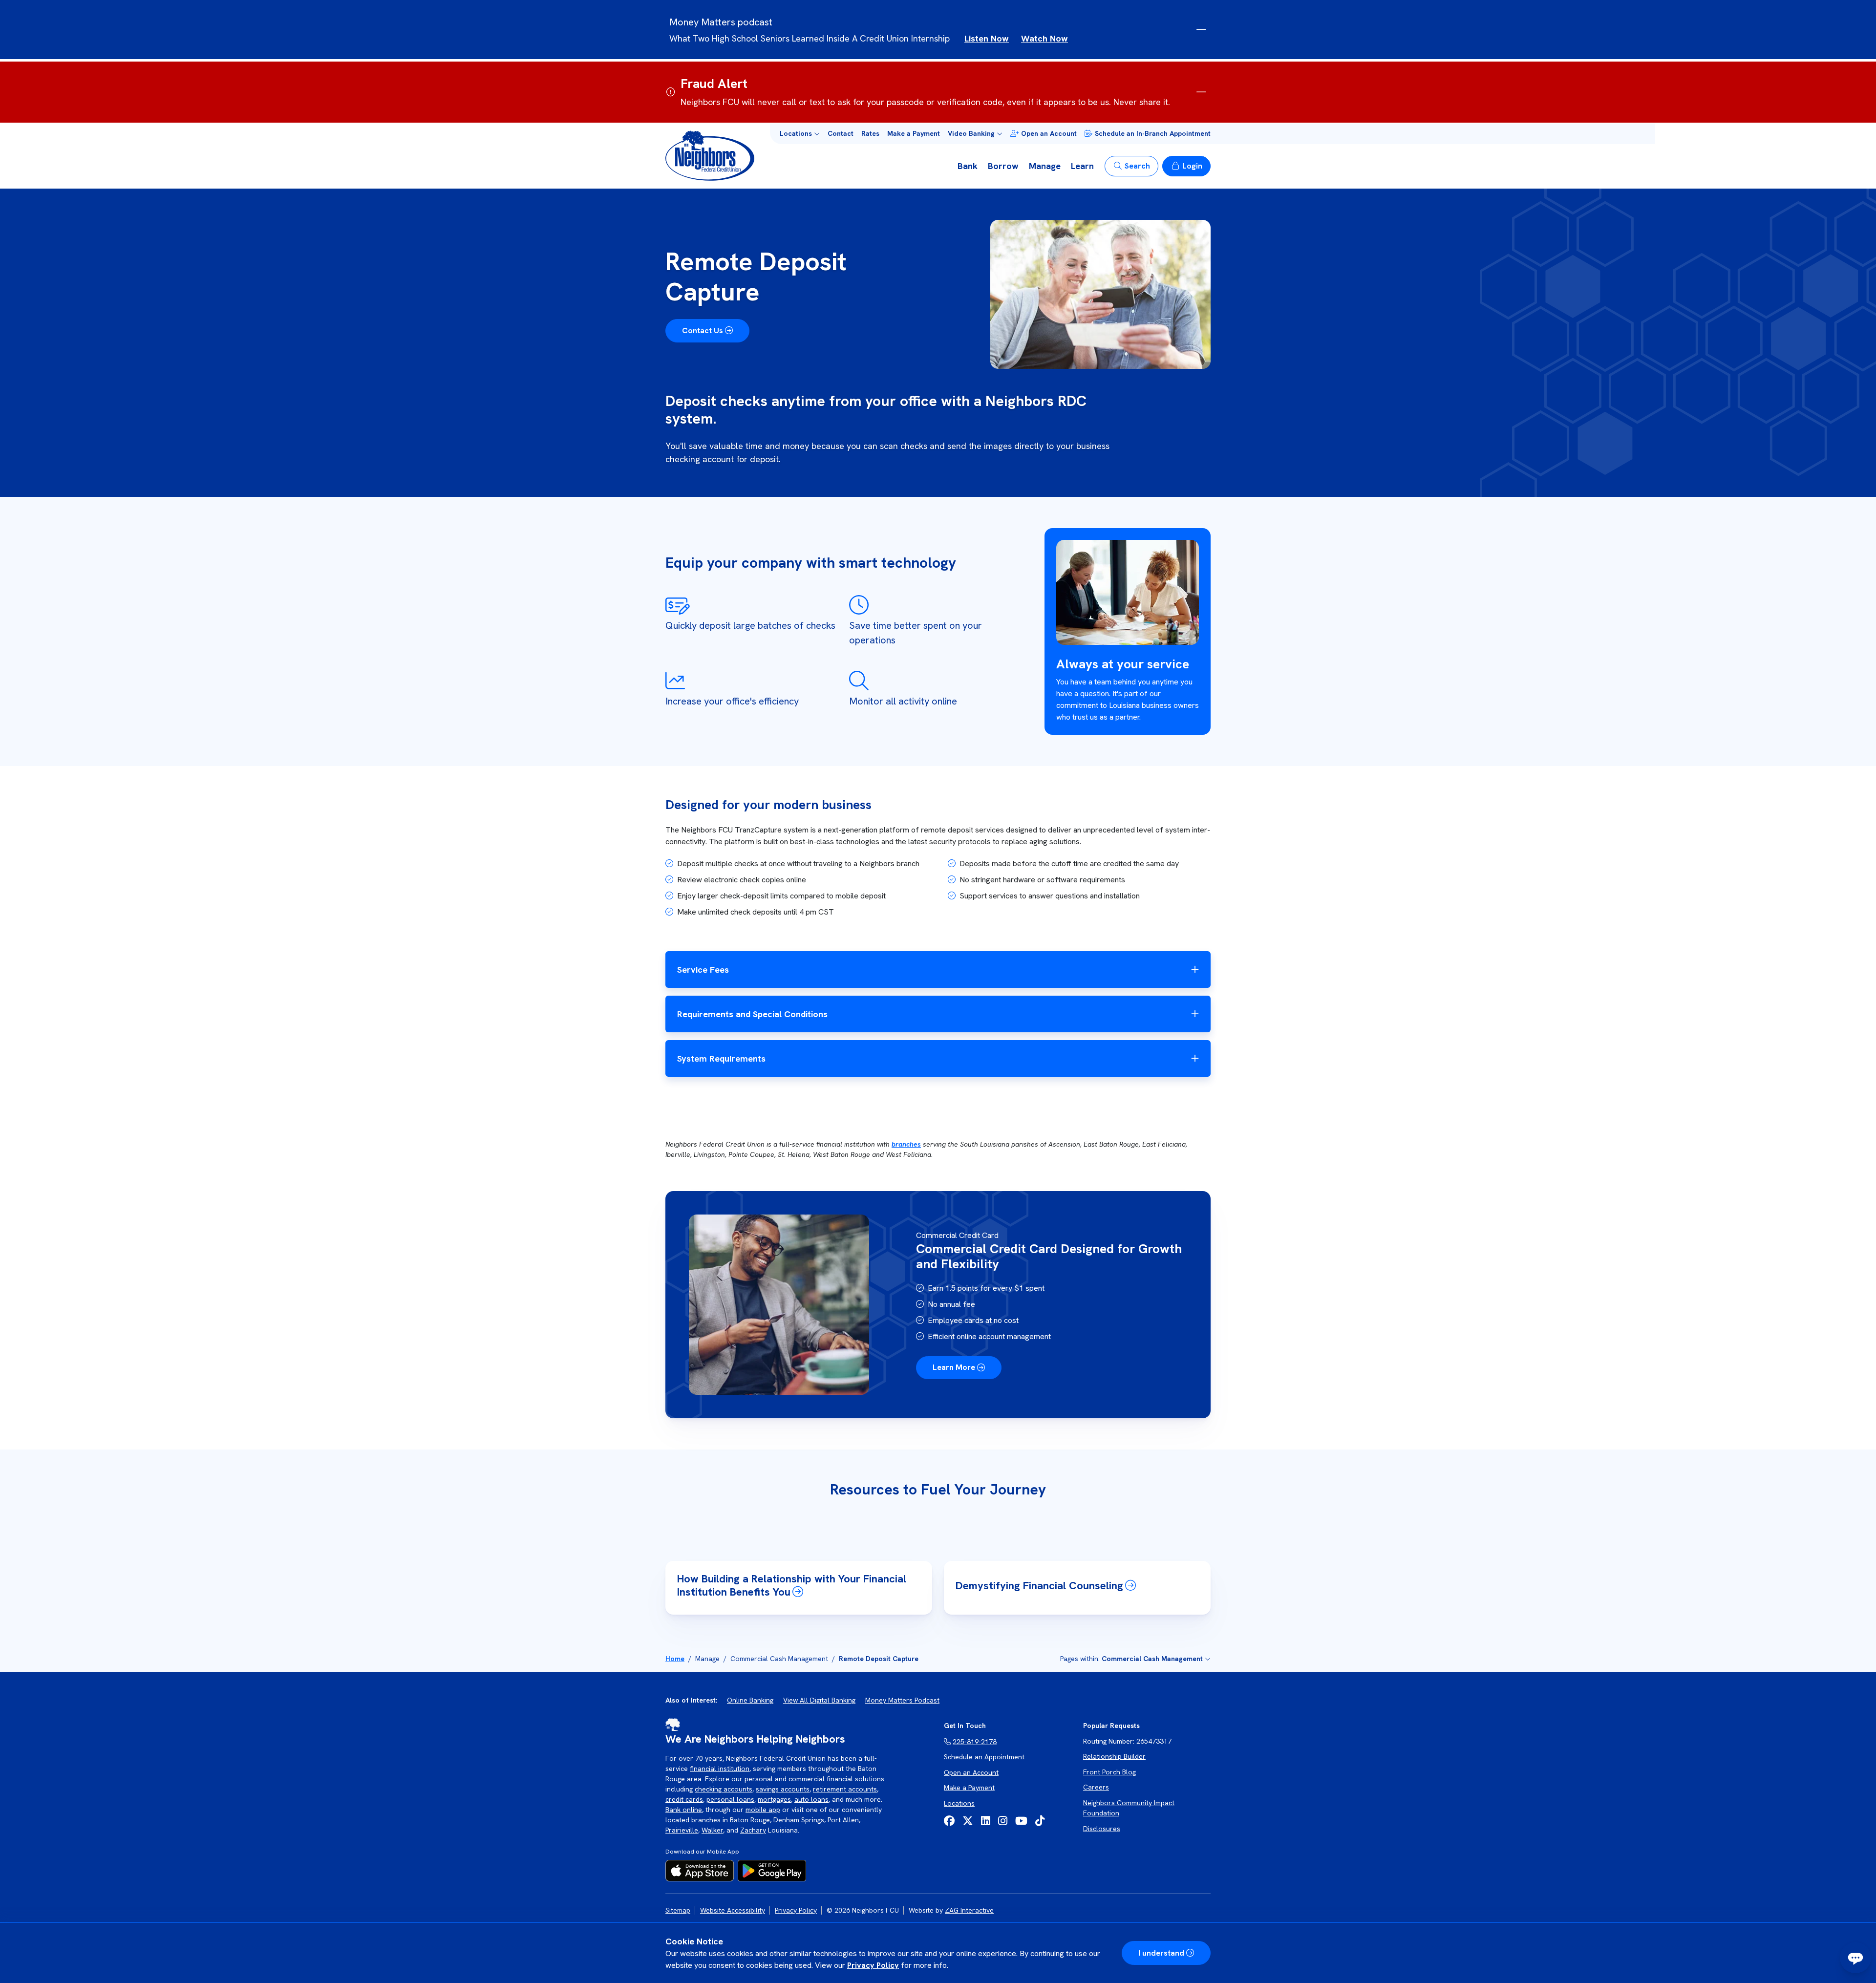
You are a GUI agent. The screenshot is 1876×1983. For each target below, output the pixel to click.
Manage (1045, 166)
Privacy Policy (873, 1965)
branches (906, 1144)
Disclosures (1102, 1829)
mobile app (763, 1810)
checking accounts (724, 1789)
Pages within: (1131, 1659)
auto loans (811, 1799)
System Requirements (721, 1058)
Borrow (1003, 166)
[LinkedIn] (986, 1821)
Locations (959, 1803)
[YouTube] (1021, 1821)
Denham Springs (799, 1820)
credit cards (684, 1799)
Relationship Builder (1114, 1756)
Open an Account (1049, 133)
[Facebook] (949, 1821)
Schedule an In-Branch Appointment (1153, 133)
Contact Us (703, 330)
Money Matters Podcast (902, 1700)
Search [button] (1137, 166)
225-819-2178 (975, 1742)
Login (1192, 166)
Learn (1082, 166)
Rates (870, 133)
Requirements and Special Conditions (752, 1014)
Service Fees (703, 970)
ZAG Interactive (969, 1910)
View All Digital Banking (819, 1700)
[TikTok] (1040, 1821)
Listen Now (987, 38)
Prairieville (682, 1830)
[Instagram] (1003, 1821)
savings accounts (783, 1789)
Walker (712, 1830)
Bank (968, 166)
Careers (1096, 1787)
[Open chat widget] (1855, 1958)
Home (675, 1659)
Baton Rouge (750, 1820)
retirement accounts (845, 1789)
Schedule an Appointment (984, 1757)
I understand (1161, 1953)
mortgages (774, 1799)
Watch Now (1045, 38)
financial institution (720, 1769)
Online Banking (750, 1700)
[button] (800, 134)
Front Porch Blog (1109, 1772)
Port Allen (843, 1820)
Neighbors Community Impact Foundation (1129, 1808)
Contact (841, 133)
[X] (968, 1821)
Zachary (753, 1830)
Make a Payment (914, 133)
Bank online (684, 1810)
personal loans (730, 1799)
